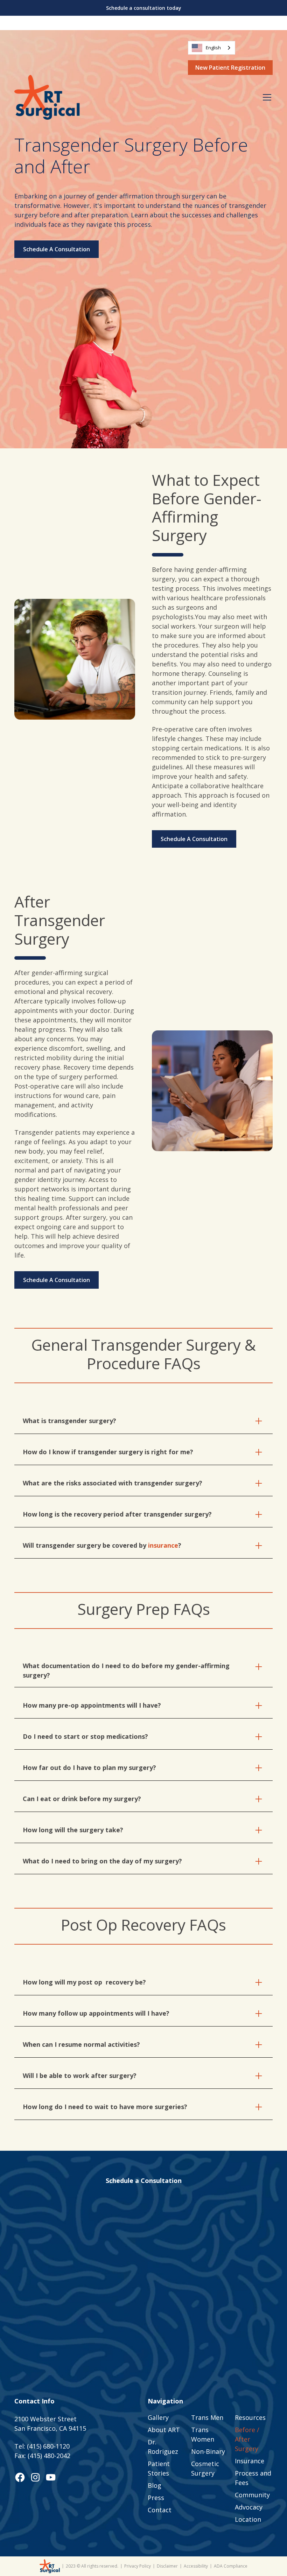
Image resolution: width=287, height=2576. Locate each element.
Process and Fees (253, 2478)
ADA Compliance (231, 2566)
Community (252, 2495)
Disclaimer (167, 2566)
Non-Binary (208, 2451)
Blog (155, 2485)
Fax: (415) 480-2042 (42, 2456)
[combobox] (212, 48)
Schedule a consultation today (144, 8)
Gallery (158, 2417)
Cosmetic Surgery (205, 2468)
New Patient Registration (230, 68)
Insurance (250, 2461)
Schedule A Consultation (57, 249)
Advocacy (249, 2507)
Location (248, 2519)
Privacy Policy (138, 2566)
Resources (250, 2417)
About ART (164, 2430)
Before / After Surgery (247, 2439)
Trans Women (203, 2434)
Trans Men (207, 2417)
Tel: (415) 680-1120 (42, 2446)
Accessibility (196, 2566)
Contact (160, 2510)
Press (156, 2498)
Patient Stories (159, 2468)
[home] (47, 97)
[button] (266, 97)
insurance (163, 1545)
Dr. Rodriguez (163, 2447)
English (213, 48)
